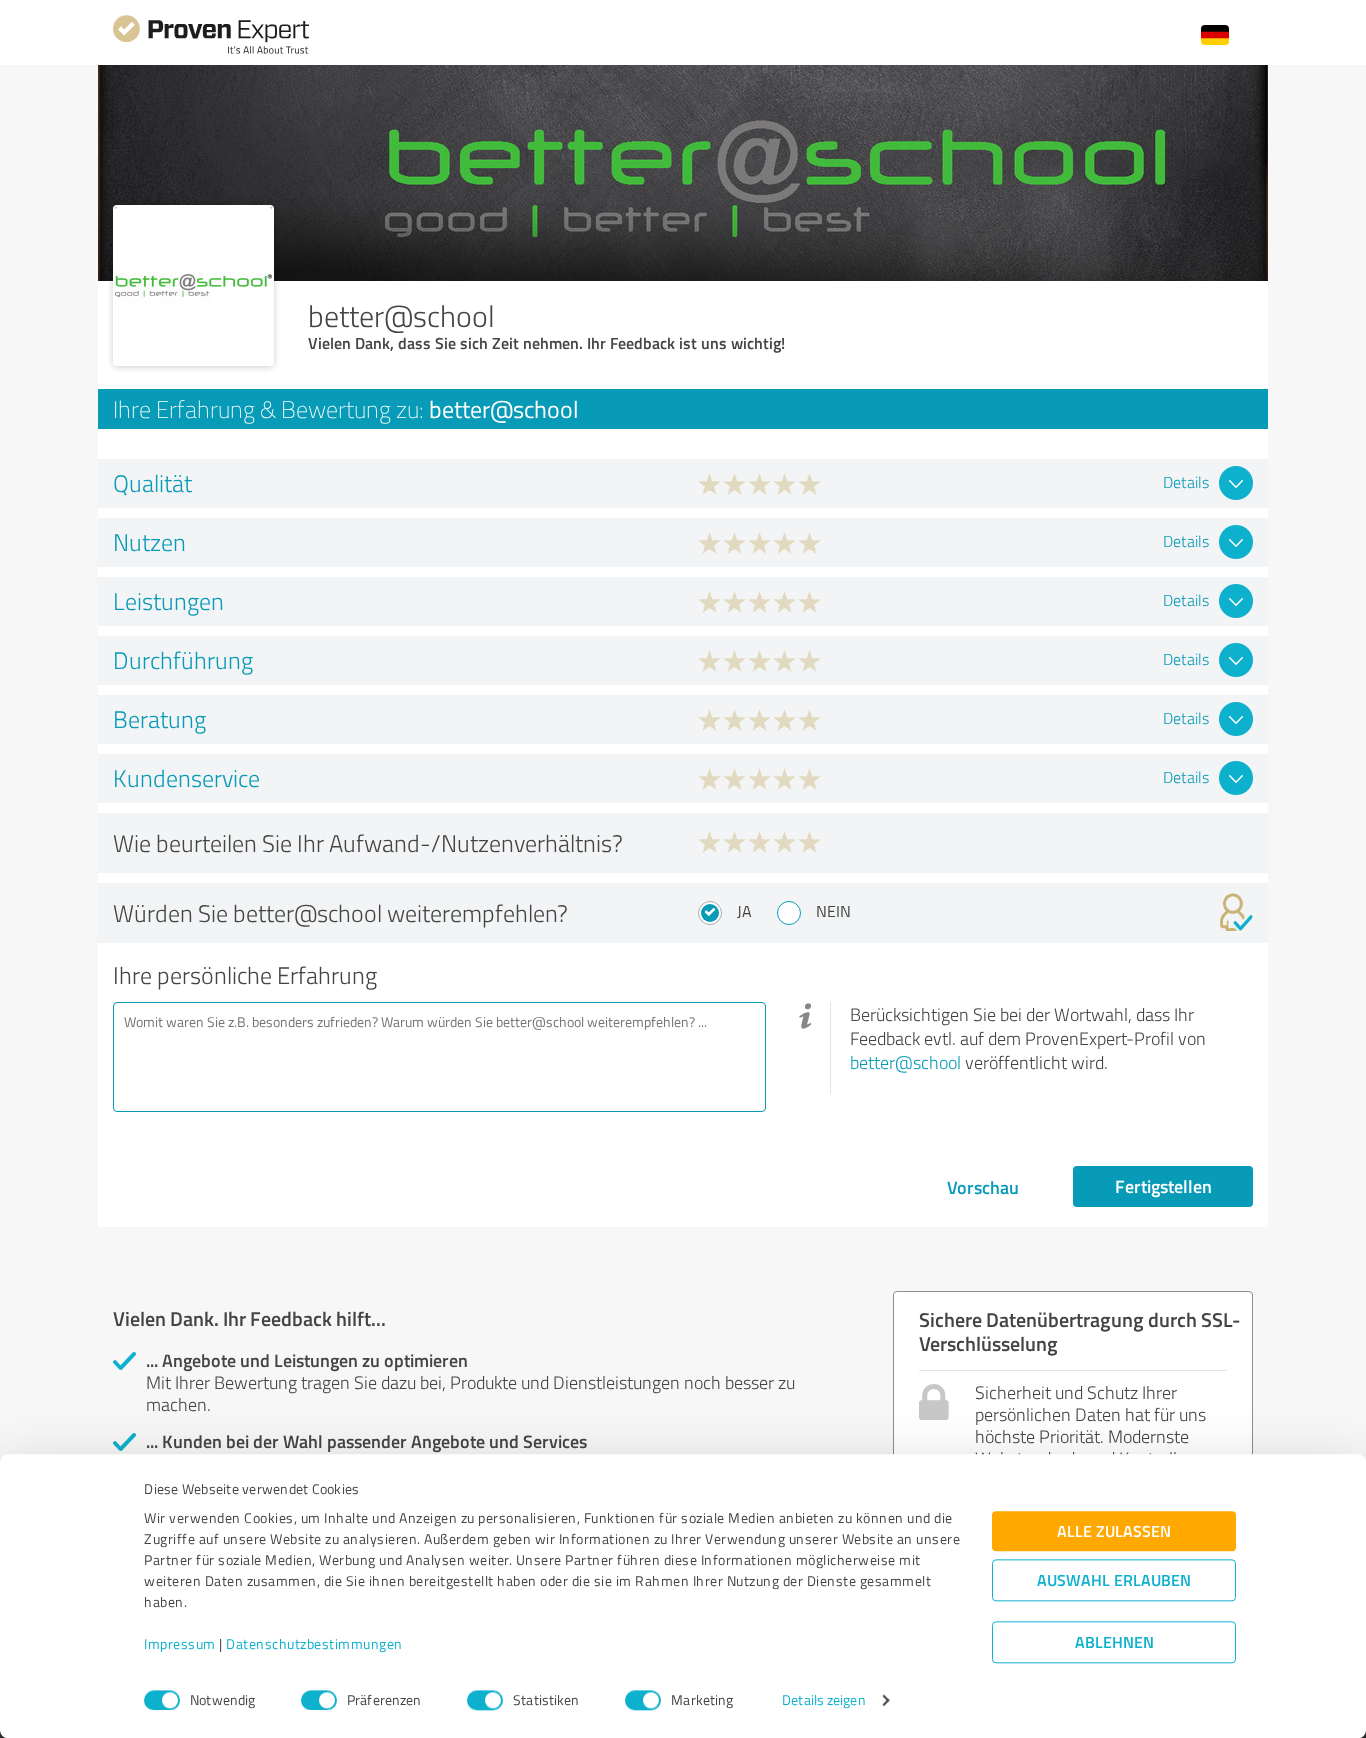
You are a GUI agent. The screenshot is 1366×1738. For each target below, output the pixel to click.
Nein (833, 911)
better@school (905, 1062)
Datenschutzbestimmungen (314, 1644)
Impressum (180, 1644)
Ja (744, 911)
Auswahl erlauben (1114, 1580)
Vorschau (983, 1187)
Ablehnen (1114, 1642)
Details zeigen (823, 1700)
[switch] (319, 1700)
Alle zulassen (1114, 1531)
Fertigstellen (1163, 1186)
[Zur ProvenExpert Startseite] (211, 51)
